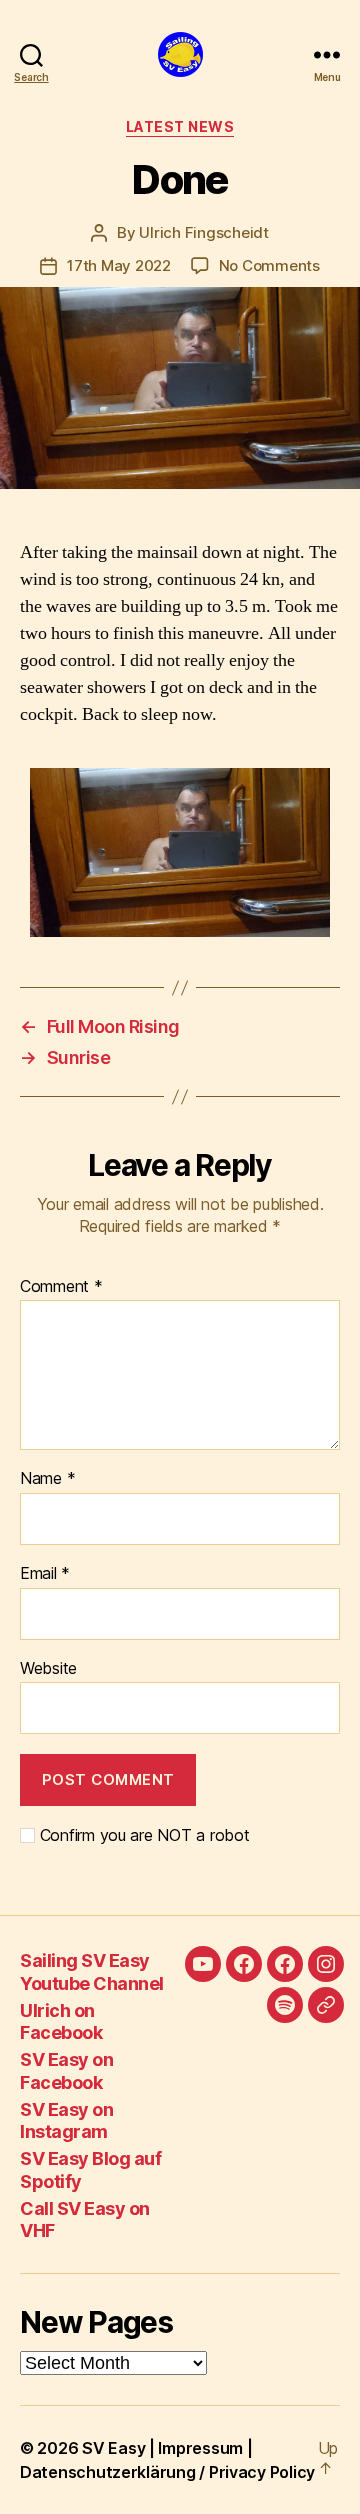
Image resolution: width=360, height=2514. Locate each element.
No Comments (269, 265)
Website (48, 1669)
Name (47, 1479)
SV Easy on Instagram (66, 2121)
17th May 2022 (119, 265)
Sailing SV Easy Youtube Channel (92, 1972)
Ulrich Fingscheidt (203, 232)
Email (45, 1574)
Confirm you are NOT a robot (142, 1835)
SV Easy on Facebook (66, 2071)
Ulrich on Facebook (61, 2022)
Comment (61, 1287)
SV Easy (113, 2448)
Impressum (200, 2448)
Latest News (180, 126)
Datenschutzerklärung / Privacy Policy (167, 2472)
